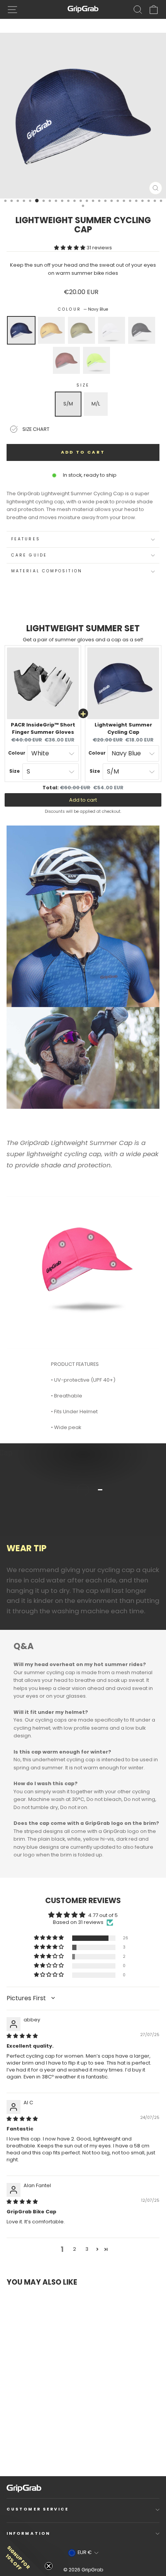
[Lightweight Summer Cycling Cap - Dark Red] (52, 2446)
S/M (68, 404)
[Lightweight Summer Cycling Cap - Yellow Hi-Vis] (59, 2446)
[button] (70, 248)
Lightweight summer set (83, 628)
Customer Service (38, 2509)
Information (28, 2533)
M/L (96, 404)
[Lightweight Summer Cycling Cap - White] (38, 2446)
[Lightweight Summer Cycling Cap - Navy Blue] (17, 2446)
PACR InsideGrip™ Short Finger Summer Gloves (43, 728)
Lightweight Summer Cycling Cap (123, 728)
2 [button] (75, 2249)
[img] (22, 2036)
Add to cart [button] (83, 800)
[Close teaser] (49, 2566)
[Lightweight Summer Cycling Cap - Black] (45, 2446)
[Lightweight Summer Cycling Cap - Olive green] (31, 2446)
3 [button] (87, 2249)
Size (83, 385)
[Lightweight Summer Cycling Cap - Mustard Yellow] (24, 2446)
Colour (83, 309)
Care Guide (29, 555)
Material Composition (47, 571)
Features (26, 539)
